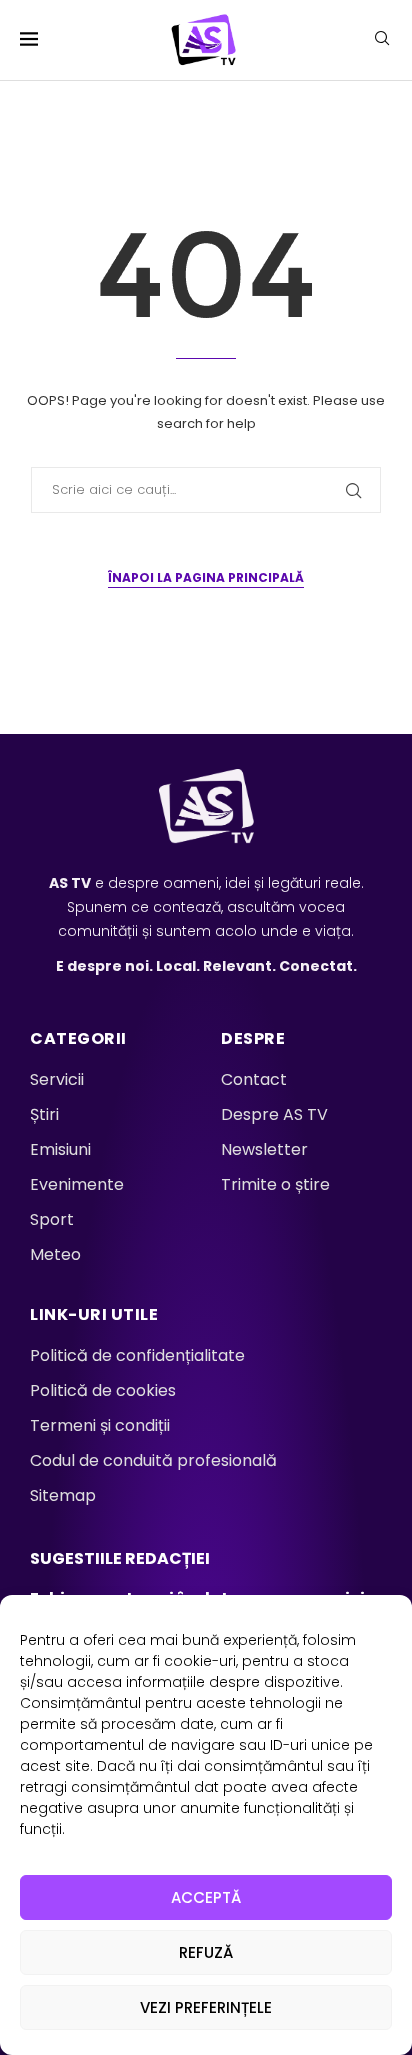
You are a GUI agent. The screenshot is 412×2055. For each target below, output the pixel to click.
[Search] (382, 41)
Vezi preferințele (206, 2007)
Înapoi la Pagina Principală (206, 577)
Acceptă (206, 1897)
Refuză (206, 1952)
